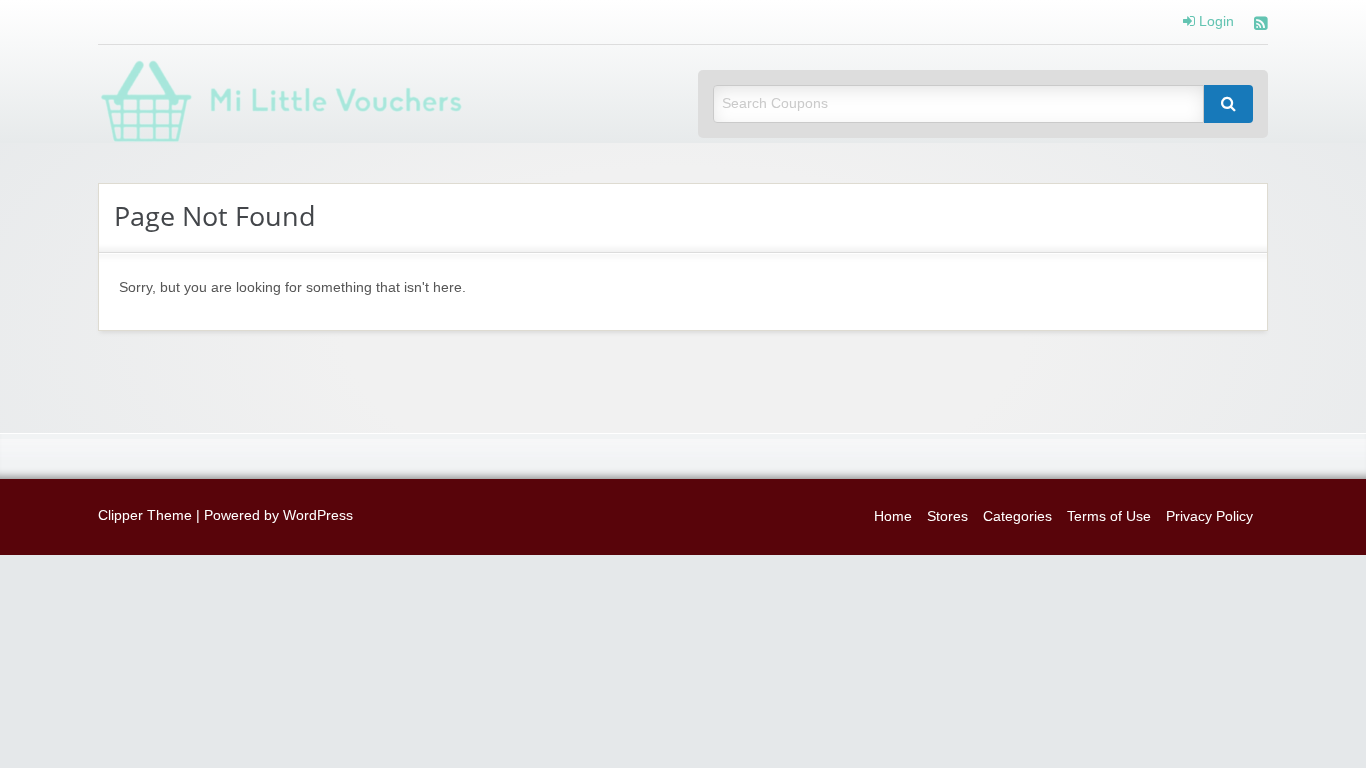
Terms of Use (1109, 516)
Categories (1017, 516)
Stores (947, 516)
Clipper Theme (145, 515)
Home (893, 516)
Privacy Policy (1209, 516)
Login (1214, 22)
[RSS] (1261, 25)
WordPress (318, 515)
